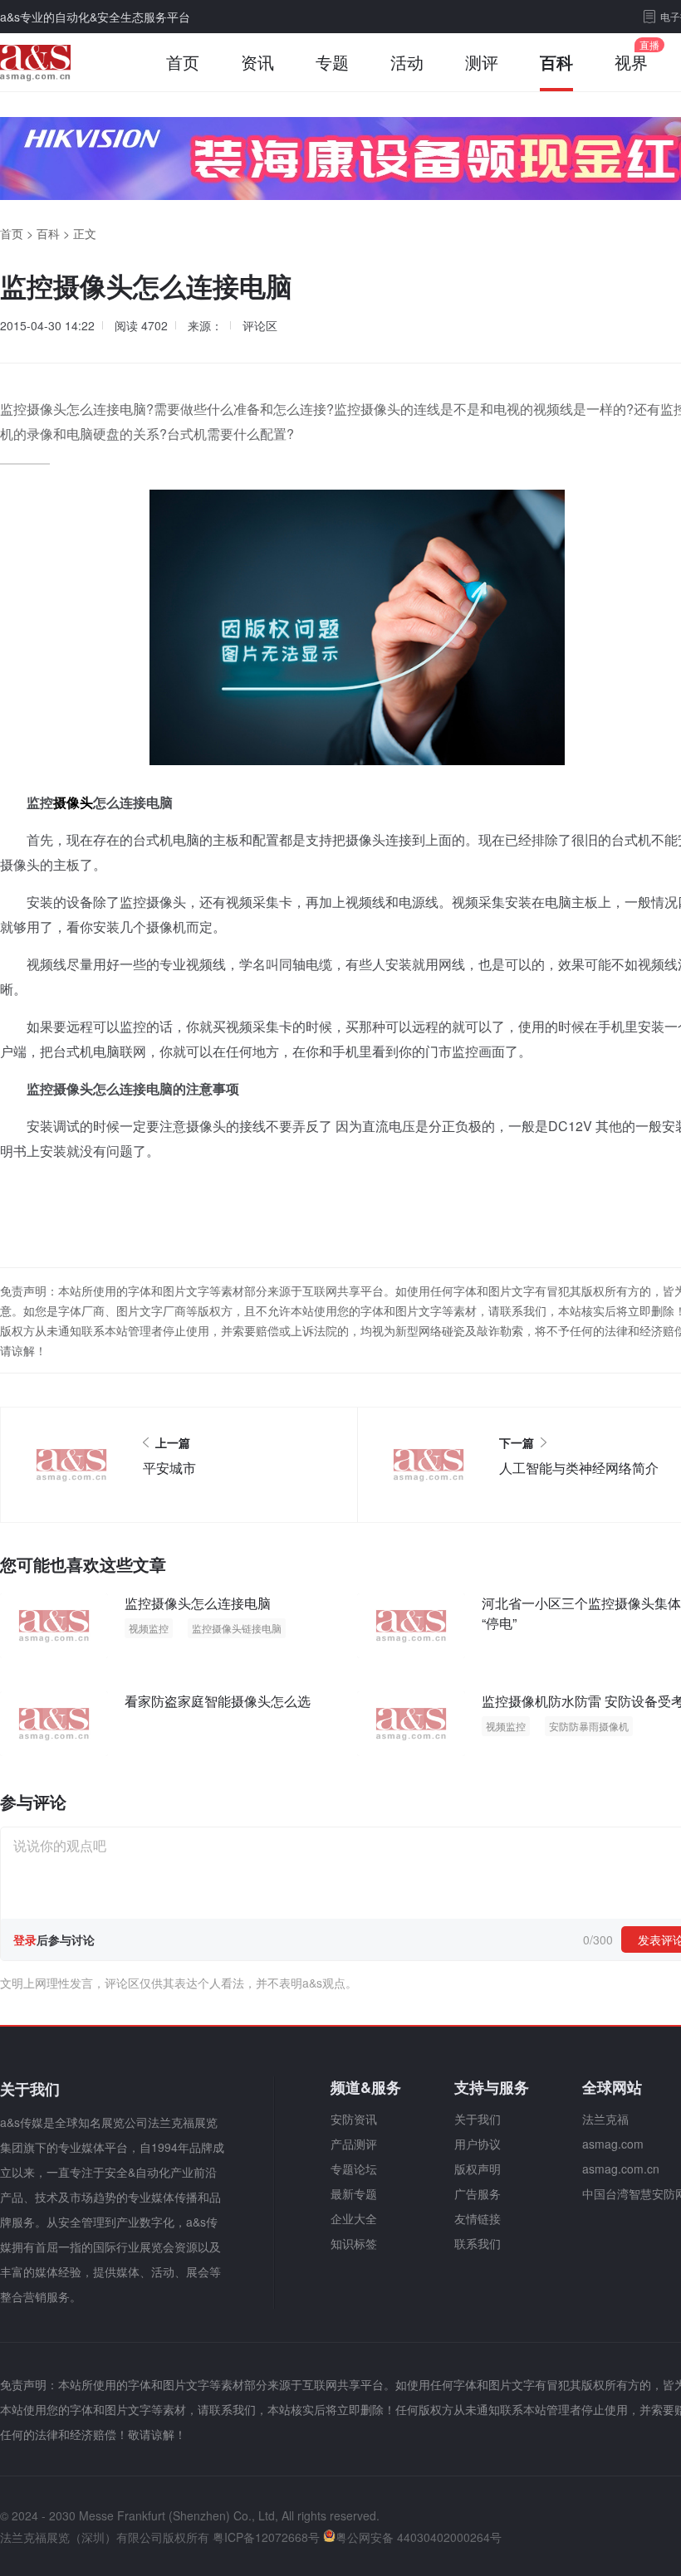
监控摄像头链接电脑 (237, 1628)
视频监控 (149, 1628)
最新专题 (354, 2193)
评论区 (260, 325)
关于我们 (478, 2119)
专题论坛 (354, 2169)
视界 (631, 62)
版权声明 (478, 2169)
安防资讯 (354, 2119)
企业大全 (354, 2218)
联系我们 (478, 2243)
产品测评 (354, 2144)
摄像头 (73, 802)
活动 (407, 62)
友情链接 (478, 2218)
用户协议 (478, 2144)
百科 (556, 62)
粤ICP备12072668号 (266, 2537)
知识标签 (354, 2243)
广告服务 (478, 2193)
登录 (25, 1939)
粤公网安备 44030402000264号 (419, 2537)
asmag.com (613, 2144)
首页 (183, 62)
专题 (332, 62)
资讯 (257, 62)
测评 (482, 62)
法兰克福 (605, 2119)
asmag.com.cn (621, 2169)
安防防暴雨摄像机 (589, 1726)
